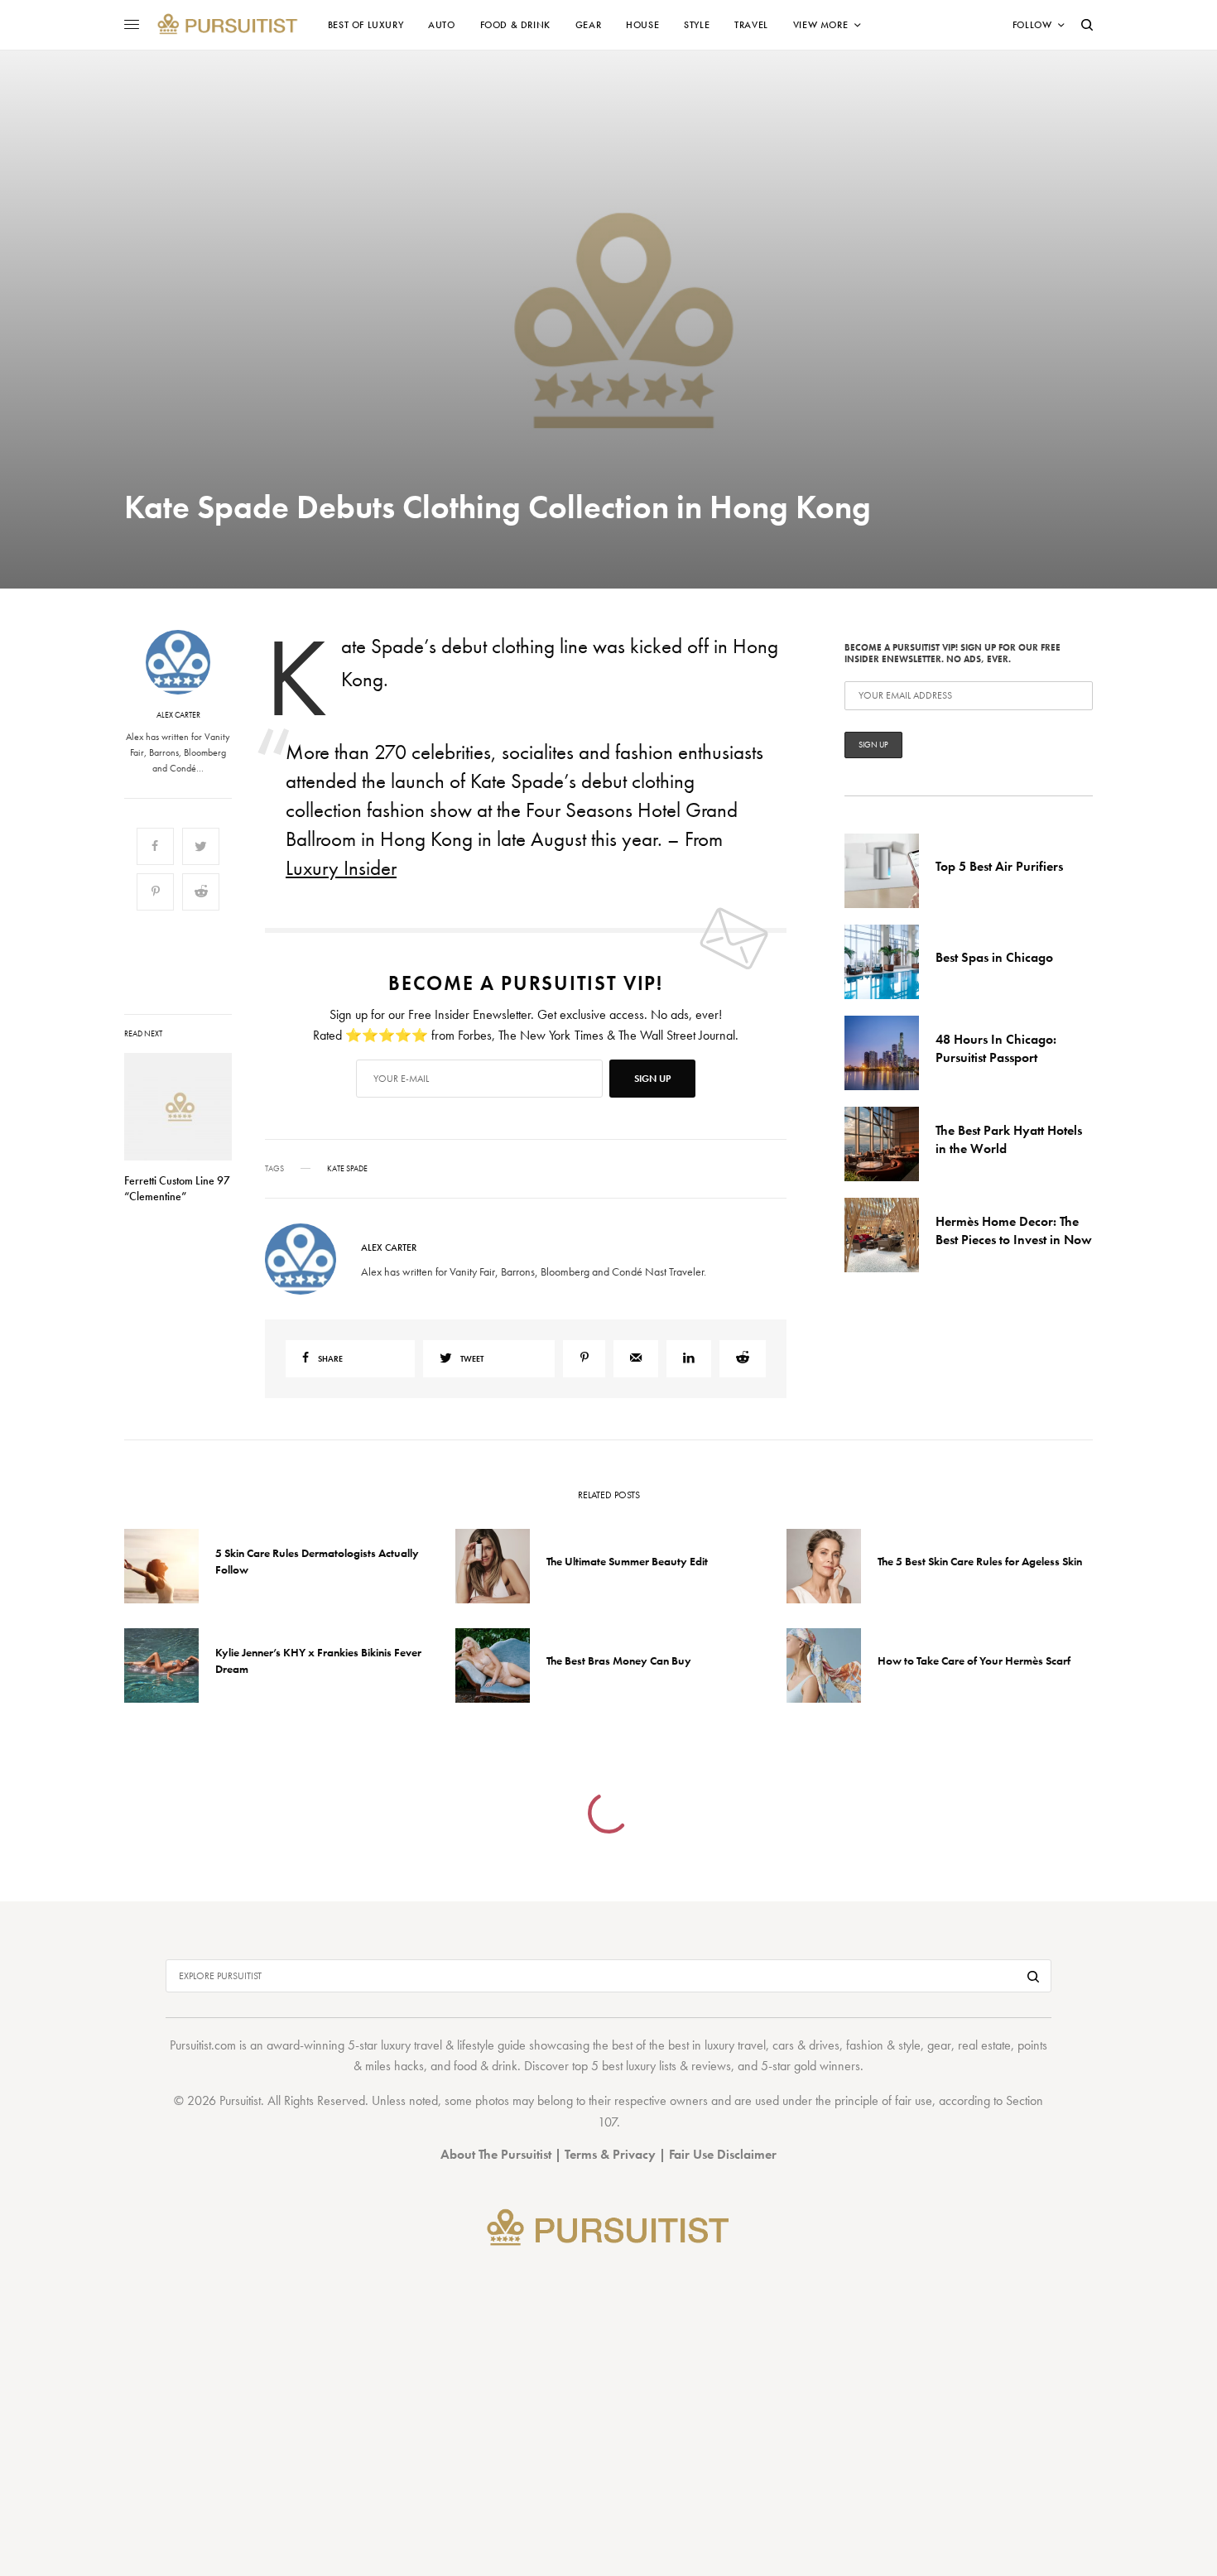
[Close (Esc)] (907, 1124)
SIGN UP (770, 1377)
